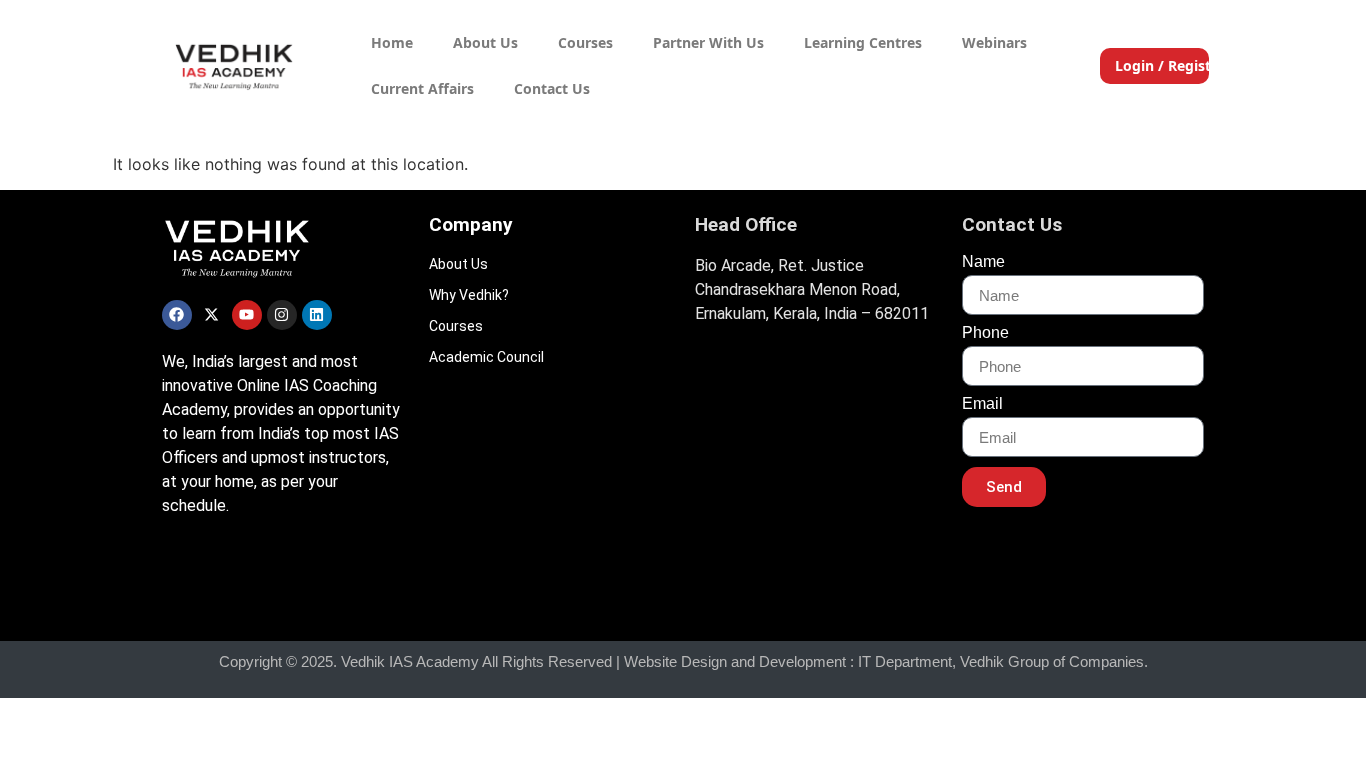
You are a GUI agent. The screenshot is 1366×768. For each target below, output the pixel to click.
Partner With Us (708, 42)
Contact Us (552, 88)
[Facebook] (177, 315)
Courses (585, 42)
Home (392, 42)
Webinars (994, 42)
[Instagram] (282, 315)
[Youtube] (247, 315)
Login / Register (1170, 65)
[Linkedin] (317, 315)
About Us (485, 42)
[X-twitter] (212, 315)
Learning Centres (863, 42)
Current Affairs (422, 88)
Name (983, 262)
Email (982, 404)
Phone (985, 333)
